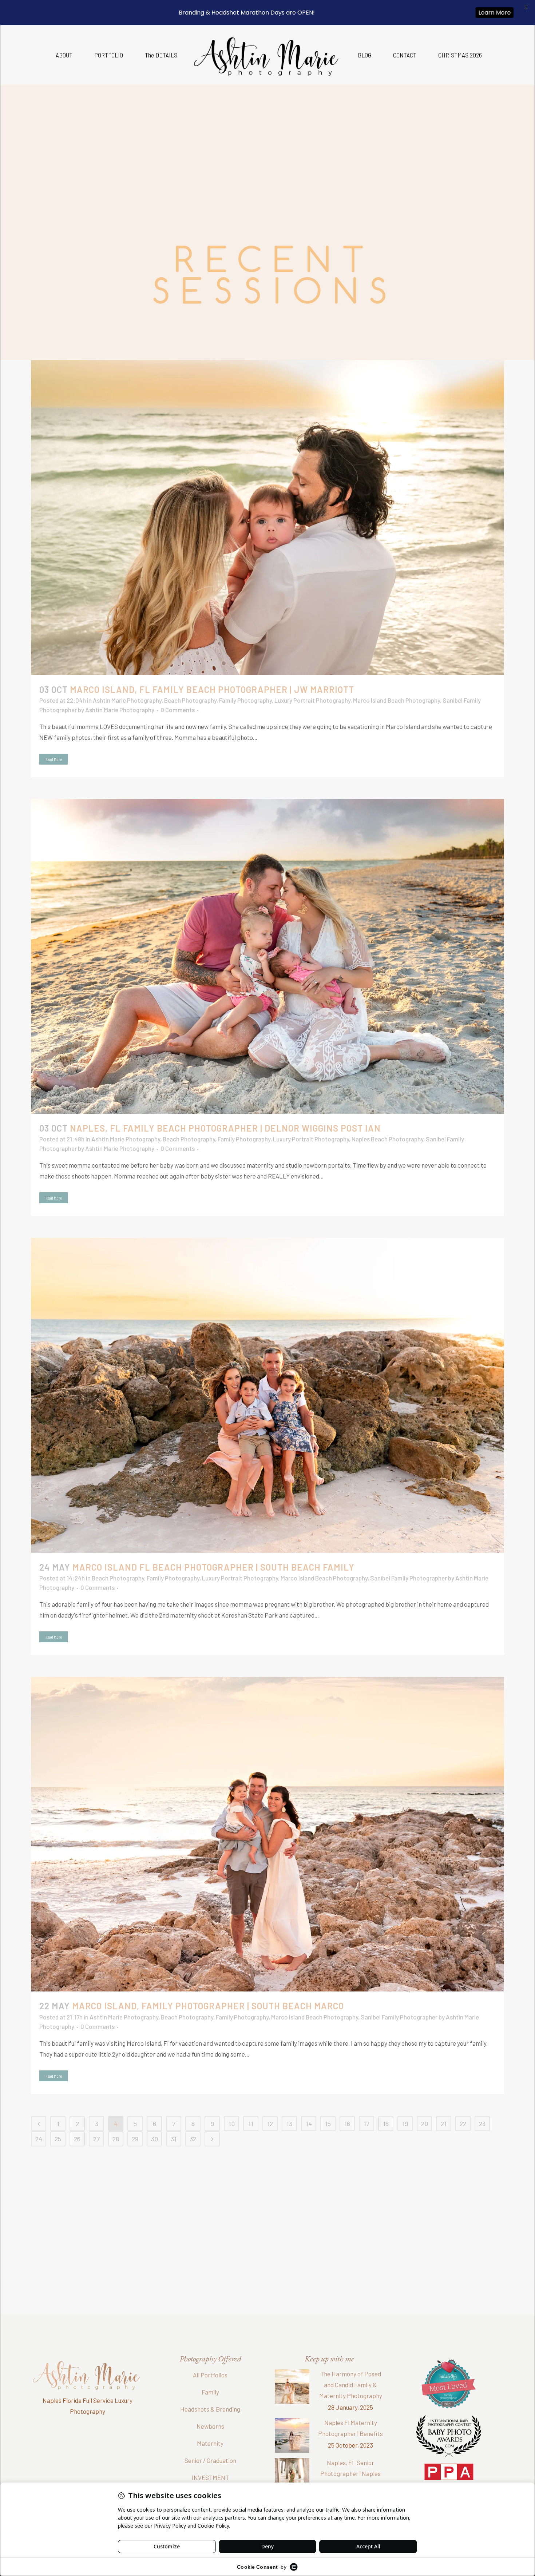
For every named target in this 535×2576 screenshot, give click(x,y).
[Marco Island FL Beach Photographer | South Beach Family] (267, 1395)
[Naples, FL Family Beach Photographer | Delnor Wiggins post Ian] (267, 956)
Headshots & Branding (210, 2409)
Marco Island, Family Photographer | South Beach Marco (208, 2006)
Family (210, 2392)
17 (366, 2124)
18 (386, 2124)
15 (328, 2124)
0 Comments (178, 710)
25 (58, 2139)
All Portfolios (210, 2375)
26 (77, 2139)
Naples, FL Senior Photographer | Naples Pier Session (350, 2473)
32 (193, 2139)
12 (270, 2124)
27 (96, 2139)
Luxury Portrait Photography (312, 700)
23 (482, 2124)
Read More (54, 759)
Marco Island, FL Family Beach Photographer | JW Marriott (212, 689)
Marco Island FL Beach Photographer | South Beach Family (213, 1567)
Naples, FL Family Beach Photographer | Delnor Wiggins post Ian (225, 1128)
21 (444, 2124)
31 (174, 2139)
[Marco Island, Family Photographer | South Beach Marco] (267, 1834)
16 (347, 2124)
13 (289, 2124)
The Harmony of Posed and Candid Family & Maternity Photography (351, 2385)
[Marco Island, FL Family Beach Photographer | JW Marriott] (267, 517)
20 (425, 2124)
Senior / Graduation (210, 2460)
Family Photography (245, 700)
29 (135, 2139)
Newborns (210, 2426)
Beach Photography (190, 700)
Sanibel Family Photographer (409, 1578)
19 (405, 2124)
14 (309, 2124)
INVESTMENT (210, 2477)
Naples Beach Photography (387, 1139)
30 (154, 2139)
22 (463, 2124)
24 (39, 2139)
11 (251, 2124)
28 (116, 2139)
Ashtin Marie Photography (127, 700)
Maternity (210, 2443)
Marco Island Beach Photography (397, 700)
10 (232, 2124)
